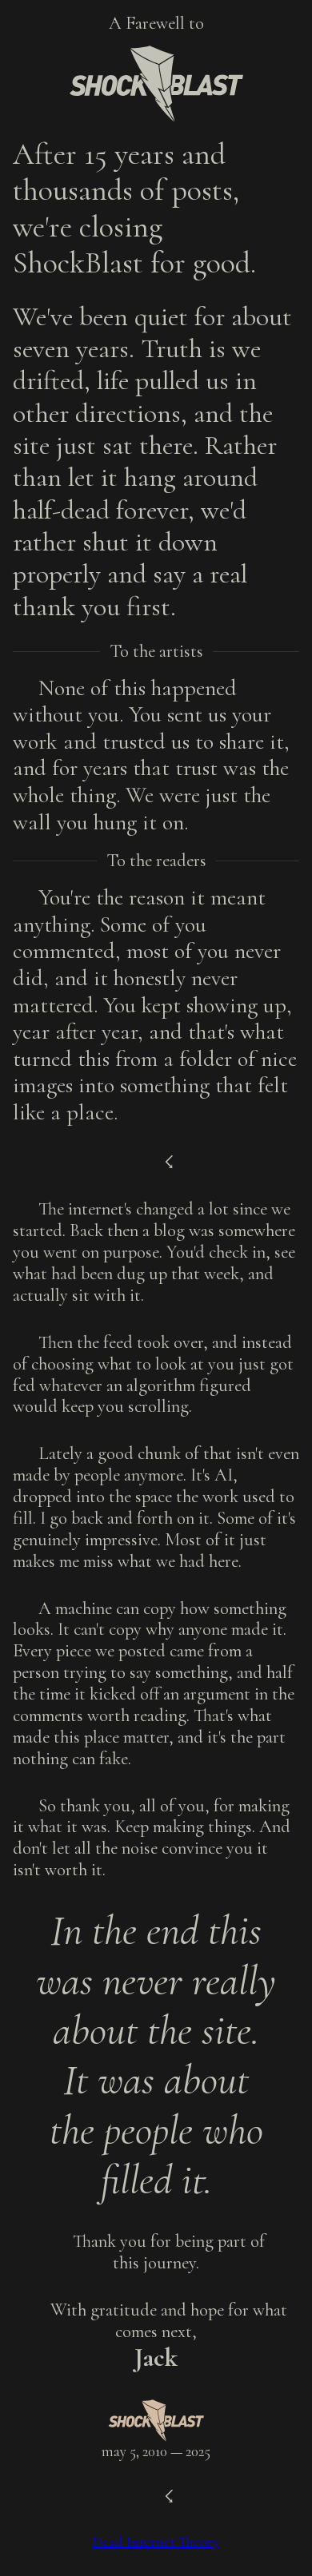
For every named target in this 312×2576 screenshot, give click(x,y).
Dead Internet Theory (156, 2542)
